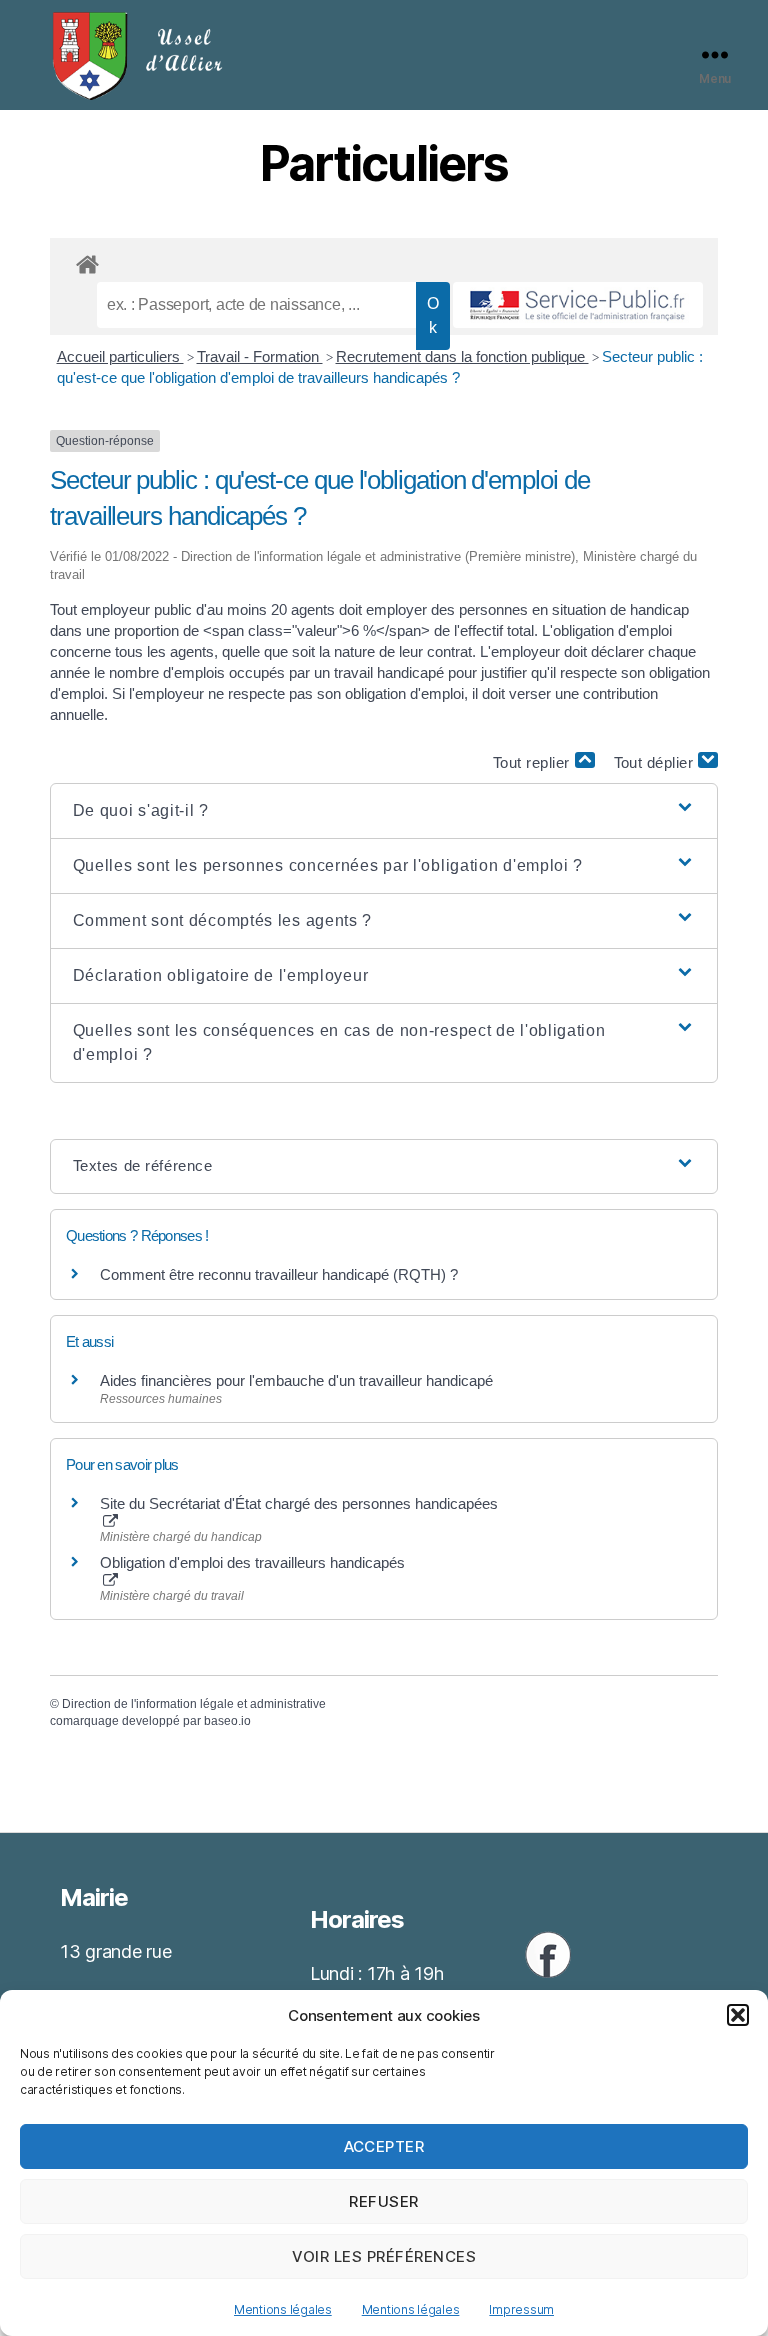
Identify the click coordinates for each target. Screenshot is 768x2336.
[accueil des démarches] (384, 261)
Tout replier (534, 762)
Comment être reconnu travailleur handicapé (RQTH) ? (279, 1274)
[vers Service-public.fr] (578, 305)
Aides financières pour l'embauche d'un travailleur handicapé (296, 1380)
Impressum (521, 2309)
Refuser (384, 2201)
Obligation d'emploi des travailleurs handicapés (252, 1562)
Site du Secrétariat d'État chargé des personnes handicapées (299, 1503)
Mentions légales (283, 2309)
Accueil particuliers (120, 356)
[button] (738, 2015)
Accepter (384, 2146)
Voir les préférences (384, 2256)
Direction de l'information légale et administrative (194, 1704)
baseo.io (227, 1721)
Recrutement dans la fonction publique (462, 356)
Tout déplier (656, 762)
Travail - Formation (260, 356)
